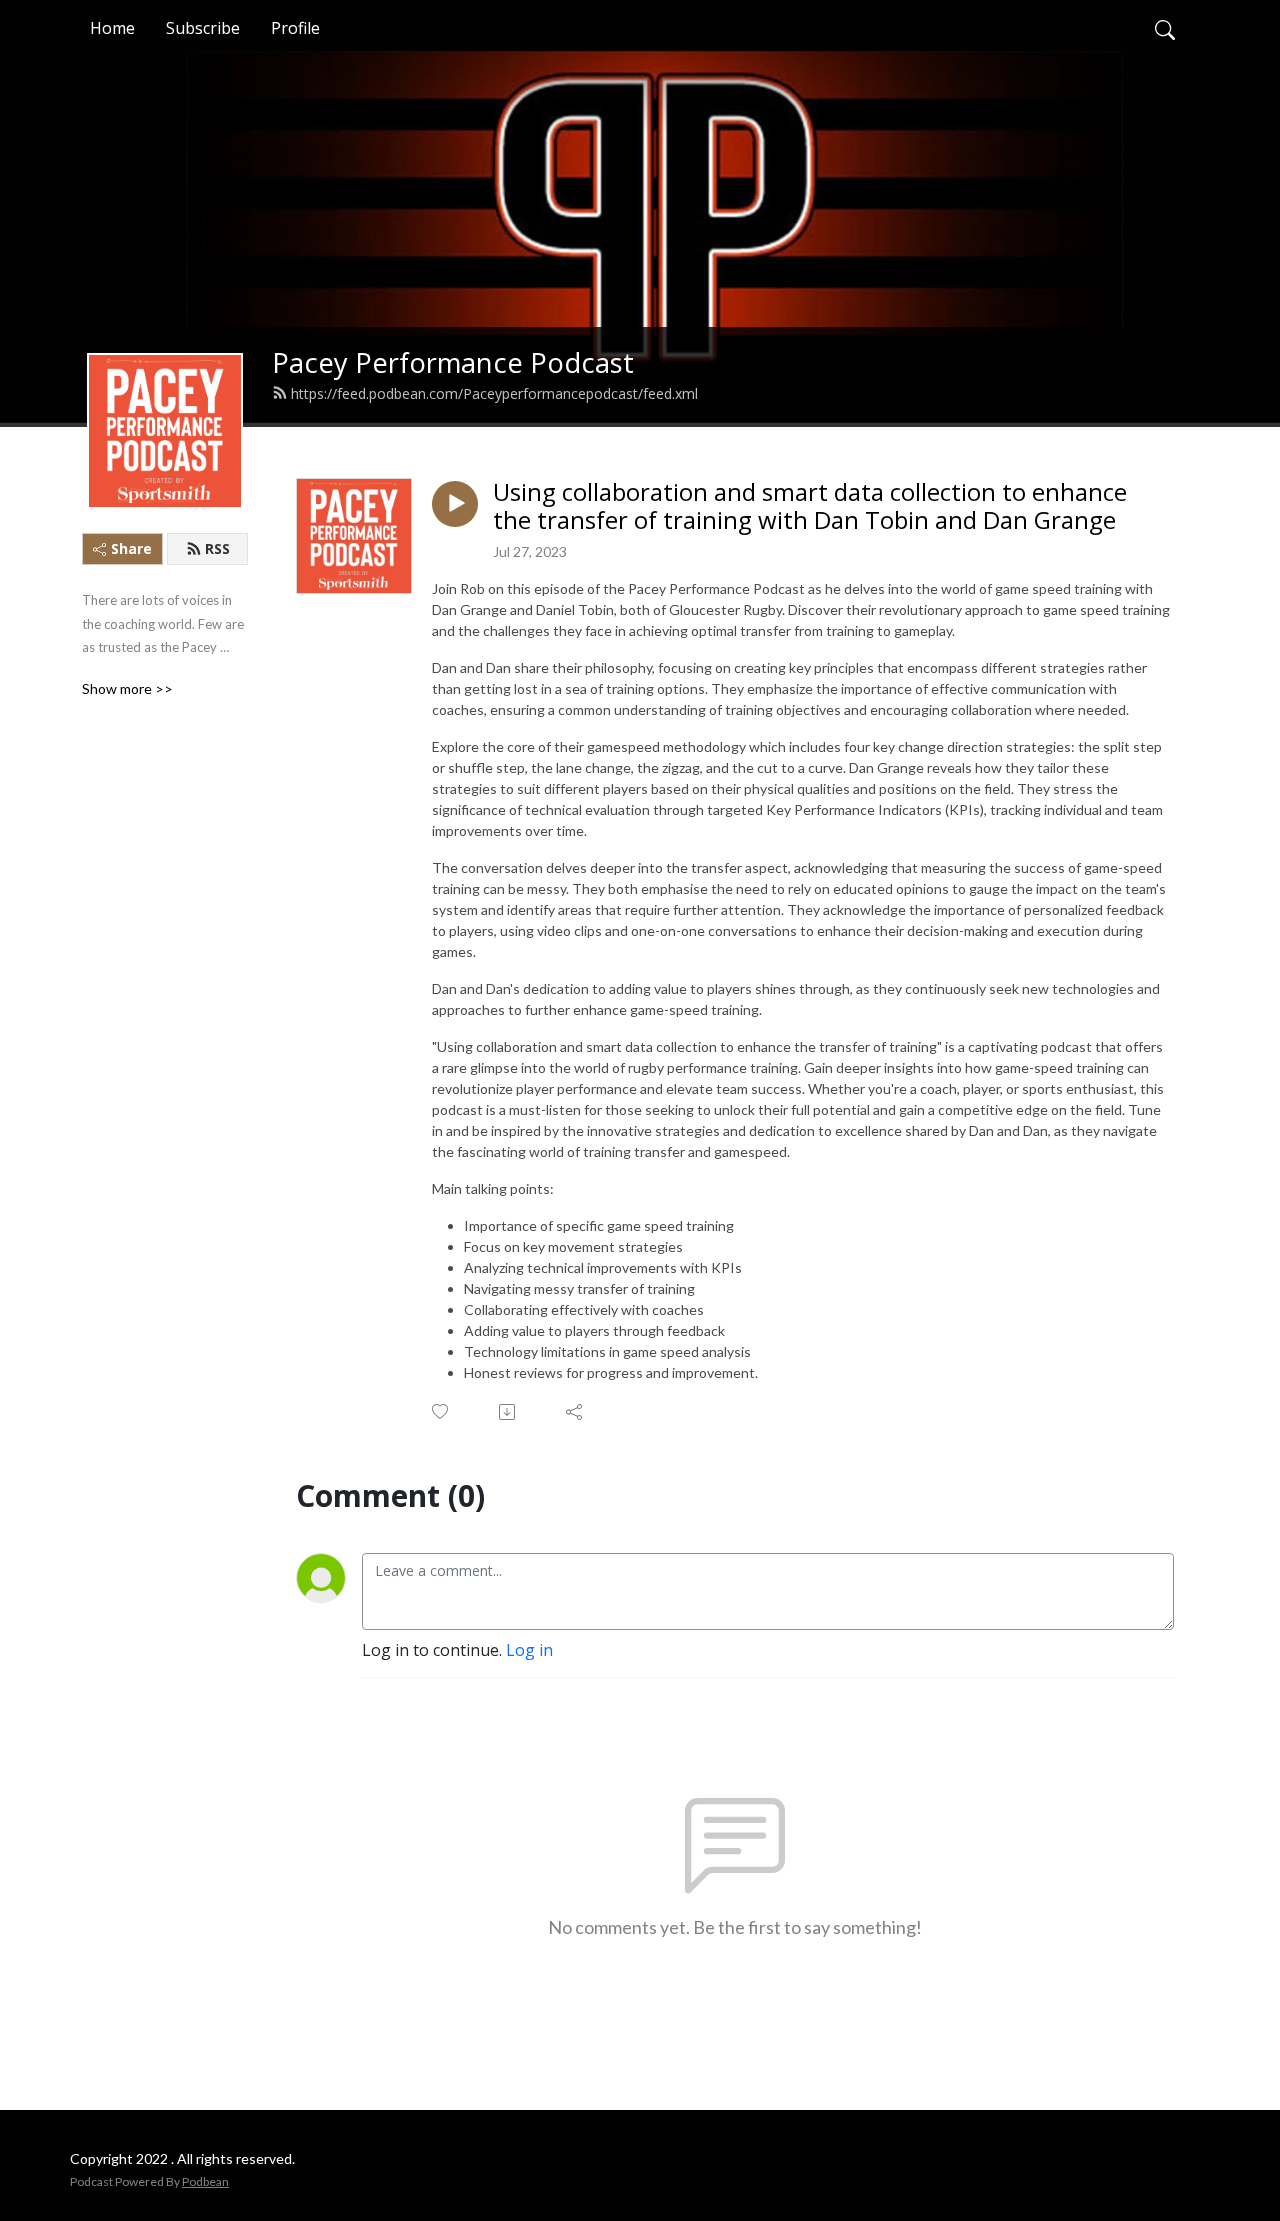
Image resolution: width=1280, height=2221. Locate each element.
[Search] (1165, 28)
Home (112, 28)
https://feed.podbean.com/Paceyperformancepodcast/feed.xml (494, 393)
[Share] (575, 1412)
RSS (217, 548)
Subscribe (203, 28)
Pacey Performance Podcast (453, 362)
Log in (529, 1650)
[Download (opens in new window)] (508, 1412)
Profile (295, 28)
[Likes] (441, 1411)
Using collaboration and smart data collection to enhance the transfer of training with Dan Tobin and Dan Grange (810, 507)
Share (131, 548)
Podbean (205, 2181)
